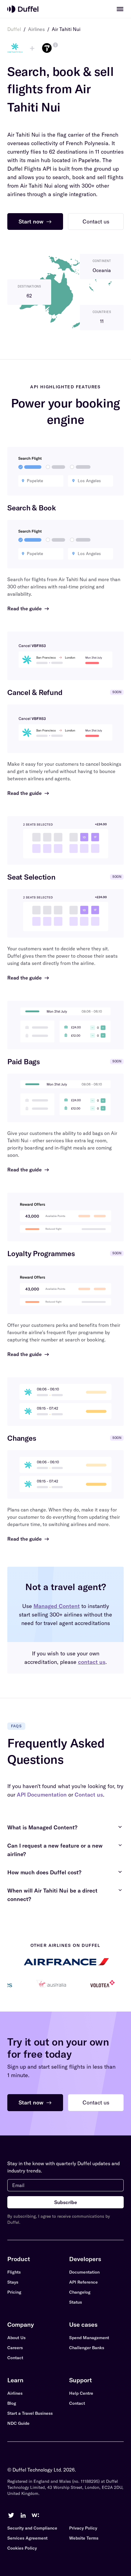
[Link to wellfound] (35, 2515)
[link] (120, 9)
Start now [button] (35, 221)
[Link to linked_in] (23, 2515)
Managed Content (57, 1606)
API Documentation (42, 1795)
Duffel (14, 29)
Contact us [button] (96, 221)
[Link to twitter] (11, 2515)
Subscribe (66, 2202)
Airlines (36, 29)
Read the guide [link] (28, 608)
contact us (92, 1662)
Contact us (89, 1795)
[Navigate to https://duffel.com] (23, 9)
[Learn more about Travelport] (55, 45)
